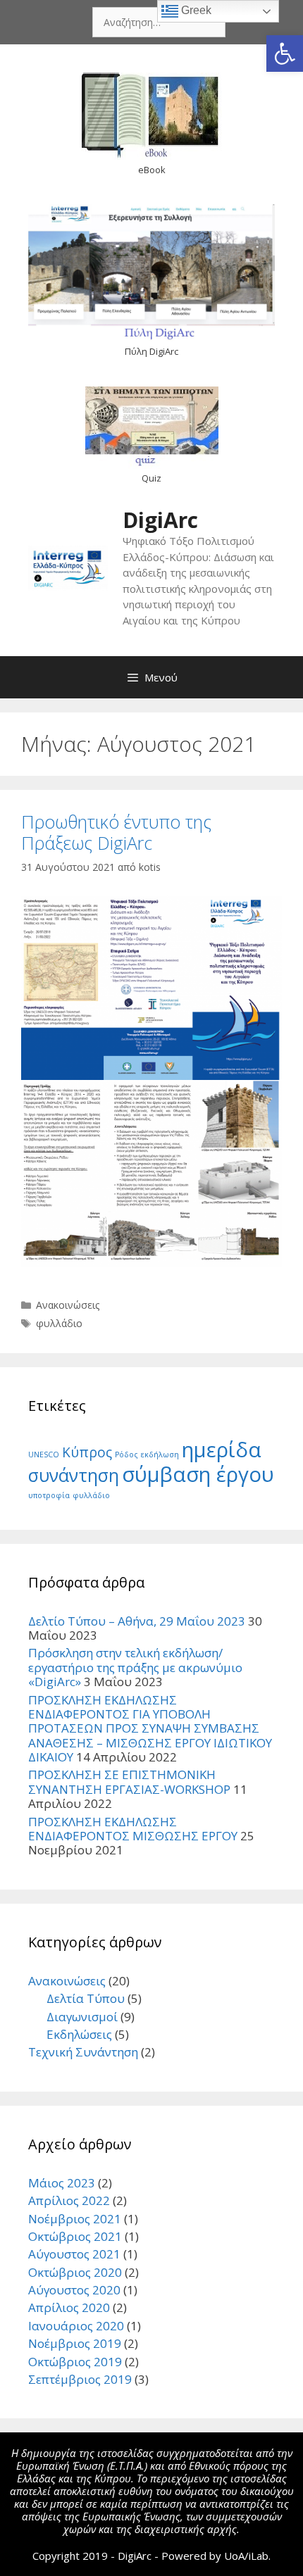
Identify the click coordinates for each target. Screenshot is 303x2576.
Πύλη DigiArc (151, 351)
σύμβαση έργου (198, 1474)
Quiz (151, 478)
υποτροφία (49, 1495)
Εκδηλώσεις (79, 2034)
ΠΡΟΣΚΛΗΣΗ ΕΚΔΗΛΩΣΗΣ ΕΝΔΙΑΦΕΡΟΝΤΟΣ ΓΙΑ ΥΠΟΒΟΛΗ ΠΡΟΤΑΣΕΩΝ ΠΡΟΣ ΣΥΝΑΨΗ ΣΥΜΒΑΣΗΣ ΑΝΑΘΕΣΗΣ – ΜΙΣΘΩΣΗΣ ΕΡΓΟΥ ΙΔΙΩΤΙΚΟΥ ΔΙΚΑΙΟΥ (150, 1729)
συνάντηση (74, 1475)
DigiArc (160, 520)
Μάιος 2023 (62, 2183)
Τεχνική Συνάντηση (83, 2052)
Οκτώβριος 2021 (75, 2236)
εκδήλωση (160, 1455)
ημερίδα (222, 1450)
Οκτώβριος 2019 (75, 2362)
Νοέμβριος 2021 (75, 2219)
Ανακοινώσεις (68, 1305)
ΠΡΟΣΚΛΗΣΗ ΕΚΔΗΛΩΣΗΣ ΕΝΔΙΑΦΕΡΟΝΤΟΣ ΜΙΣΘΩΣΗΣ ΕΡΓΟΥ (133, 1829)
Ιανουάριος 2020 (76, 2326)
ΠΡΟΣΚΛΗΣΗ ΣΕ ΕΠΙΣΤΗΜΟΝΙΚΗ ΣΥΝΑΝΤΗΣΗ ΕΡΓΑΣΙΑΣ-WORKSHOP (129, 1782)
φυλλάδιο (59, 1323)
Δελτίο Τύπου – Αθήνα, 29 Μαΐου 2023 (137, 1621)
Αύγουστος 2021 (74, 2254)
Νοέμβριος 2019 (75, 2343)
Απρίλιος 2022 (69, 2200)
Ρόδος (126, 1455)
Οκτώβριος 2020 (75, 2272)
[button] (285, 54)
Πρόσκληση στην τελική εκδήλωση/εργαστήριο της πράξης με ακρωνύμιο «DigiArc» (135, 1667)
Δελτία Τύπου (86, 1998)
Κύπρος (87, 1452)
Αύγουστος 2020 (74, 2290)
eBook (152, 170)
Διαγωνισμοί (82, 2017)
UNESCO (44, 1455)
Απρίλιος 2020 (69, 2307)
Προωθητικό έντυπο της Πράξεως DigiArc (116, 832)
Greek (195, 10)
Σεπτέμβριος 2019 (80, 2379)
